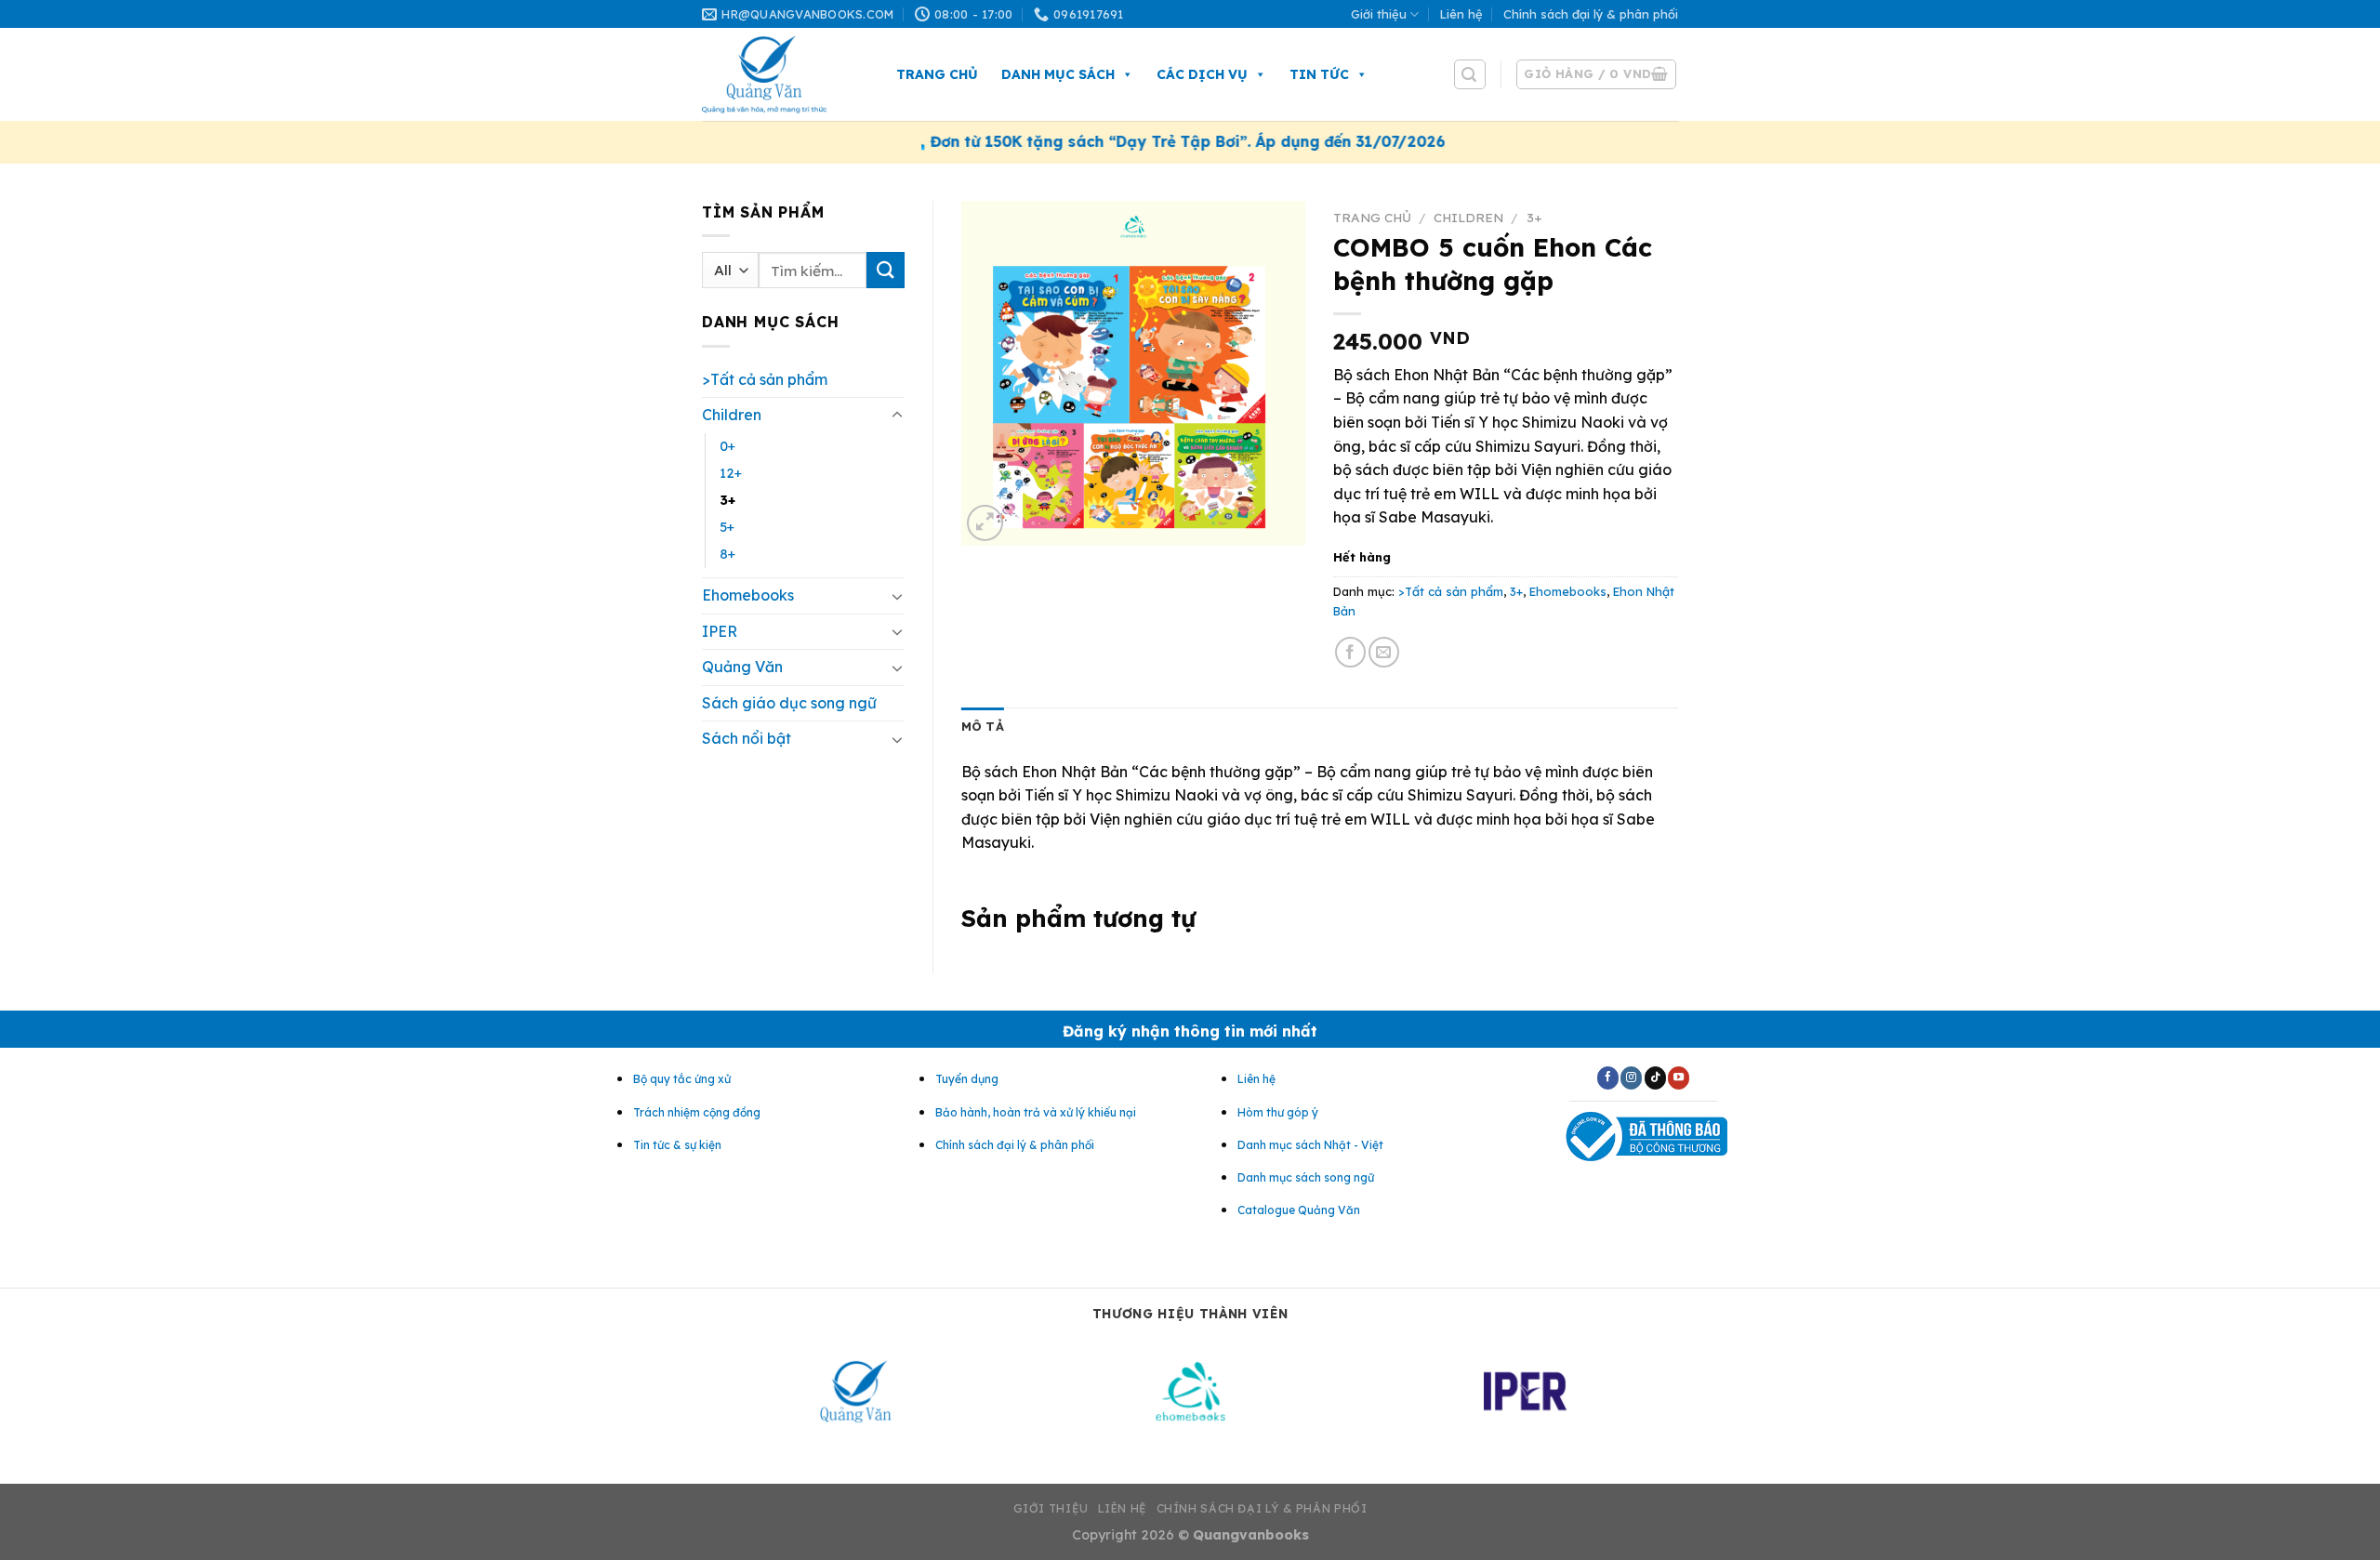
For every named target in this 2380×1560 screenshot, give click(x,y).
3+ (727, 500)
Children (732, 415)
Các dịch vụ (1202, 74)
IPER (720, 631)
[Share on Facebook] (1350, 652)
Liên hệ (1461, 14)
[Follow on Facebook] (1608, 1077)
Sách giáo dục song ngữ (789, 703)
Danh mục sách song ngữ (1306, 1177)
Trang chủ (937, 74)
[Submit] (885, 270)
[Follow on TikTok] (1655, 1077)
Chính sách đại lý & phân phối (1591, 14)
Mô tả (983, 726)
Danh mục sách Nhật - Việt (1310, 1145)
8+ (727, 554)
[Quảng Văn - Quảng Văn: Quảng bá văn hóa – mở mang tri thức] (780, 74)
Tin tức (1319, 74)
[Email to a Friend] (1384, 652)
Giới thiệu (1379, 14)
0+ (727, 446)
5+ (727, 527)
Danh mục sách (1058, 74)
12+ (731, 473)
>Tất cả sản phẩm (765, 379)
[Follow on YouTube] (1679, 1077)
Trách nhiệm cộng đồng (697, 1112)
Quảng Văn (742, 667)
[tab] (983, 726)
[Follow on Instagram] (1631, 1077)
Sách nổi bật (747, 738)
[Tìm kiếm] (1470, 74)
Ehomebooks (748, 595)
